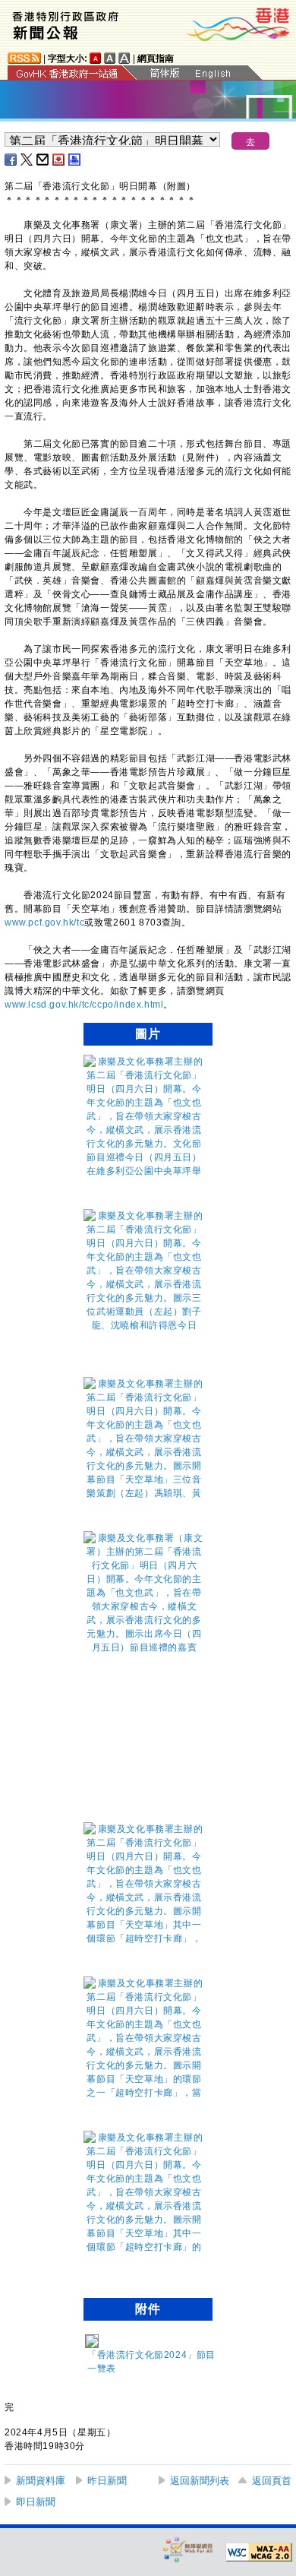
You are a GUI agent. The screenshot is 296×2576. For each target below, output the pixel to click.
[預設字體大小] (96, 58)
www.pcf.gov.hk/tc (44, 922)
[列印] (75, 160)
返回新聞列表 (200, 2481)
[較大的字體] (110, 58)
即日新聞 (36, 2502)
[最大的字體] (124, 58)
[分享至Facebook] (11, 160)
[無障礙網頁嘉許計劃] (188, 2549)
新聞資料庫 (41, 2481)
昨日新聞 (107, 2481)
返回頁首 (272, 2481)
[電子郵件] (43, 160)
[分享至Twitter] (27, 160)
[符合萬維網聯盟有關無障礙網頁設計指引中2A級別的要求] (259, 2552)
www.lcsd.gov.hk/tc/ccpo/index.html (84, 1005)
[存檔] (59, 160)
